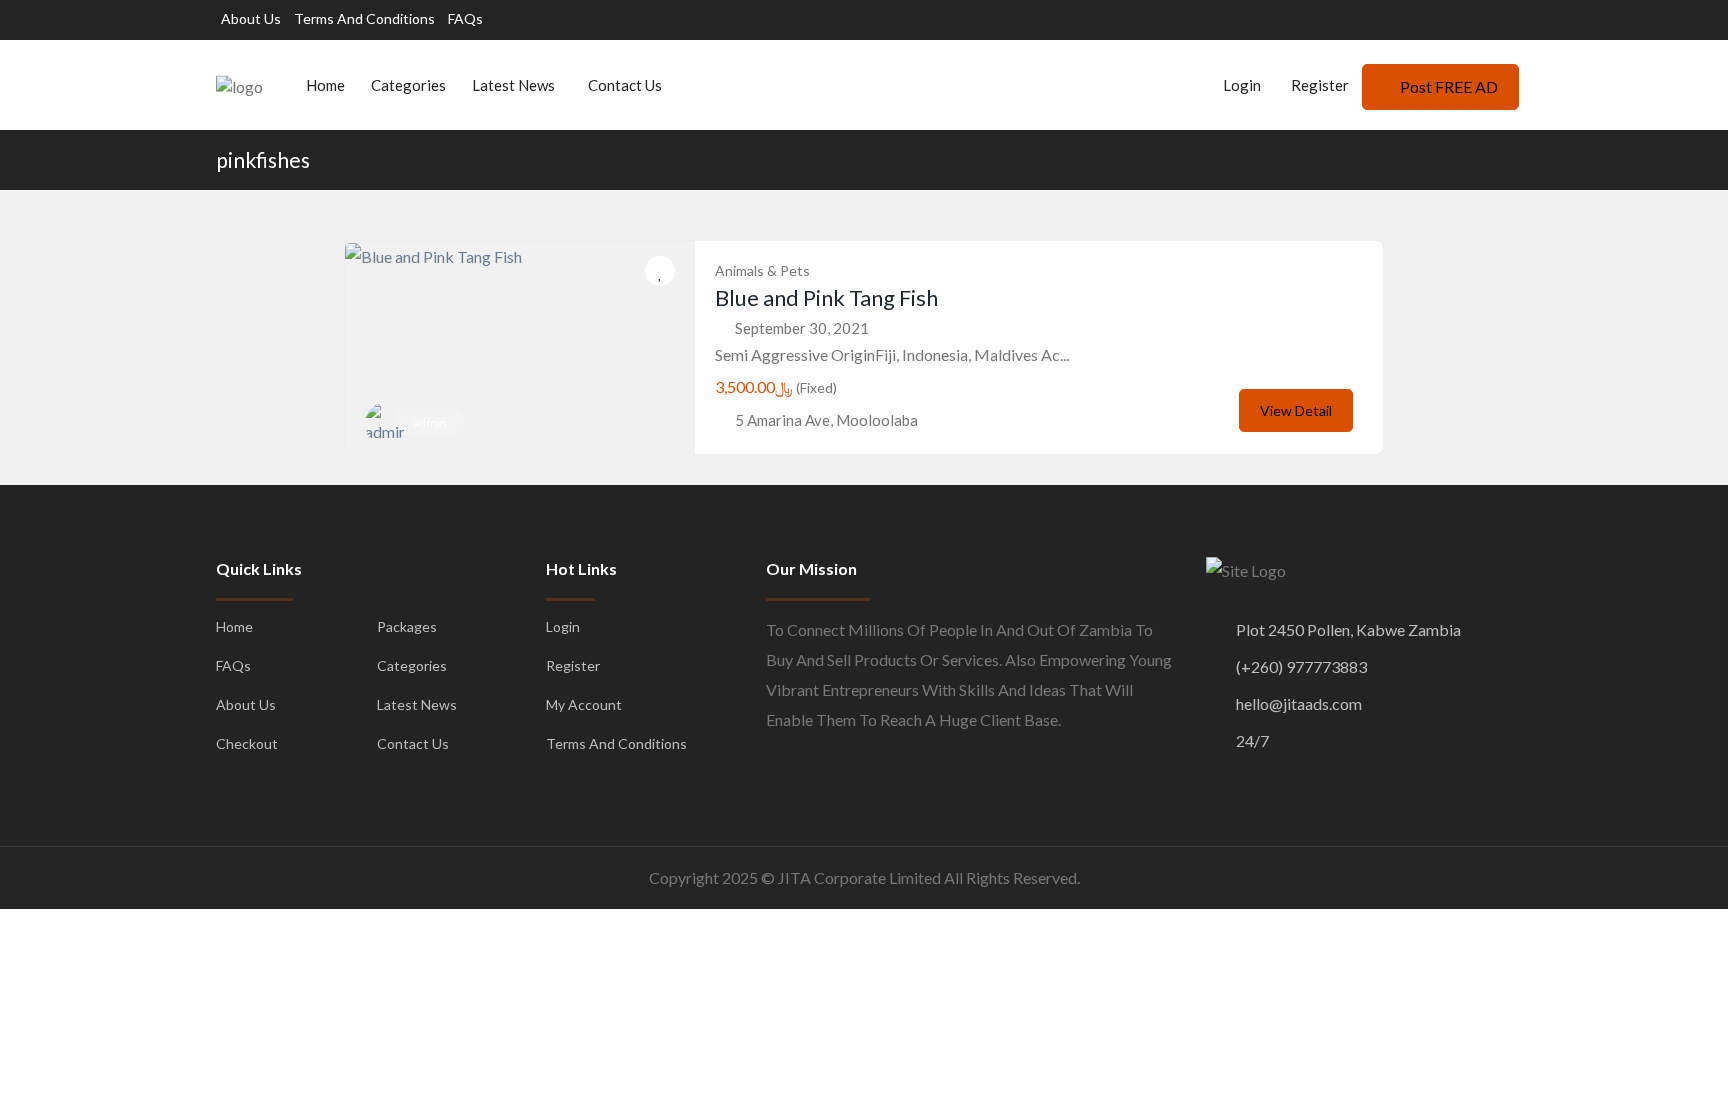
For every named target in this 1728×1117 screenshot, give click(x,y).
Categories (408, 85)
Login (1240, 85)
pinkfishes (263, 159)
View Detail (1296, 410)
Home (325, 85)
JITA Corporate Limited (859, 877)
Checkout (247, 743)
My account (584, 704)
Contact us (625, 85)
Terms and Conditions (364, 18)
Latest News (513, 85)
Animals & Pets (762, 270)
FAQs (465, 18)
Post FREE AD (1449, 86)
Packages (407, 626)
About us (251, 18)
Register (1320, 85)
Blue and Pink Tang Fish (826, 297)
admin (430, 422)
